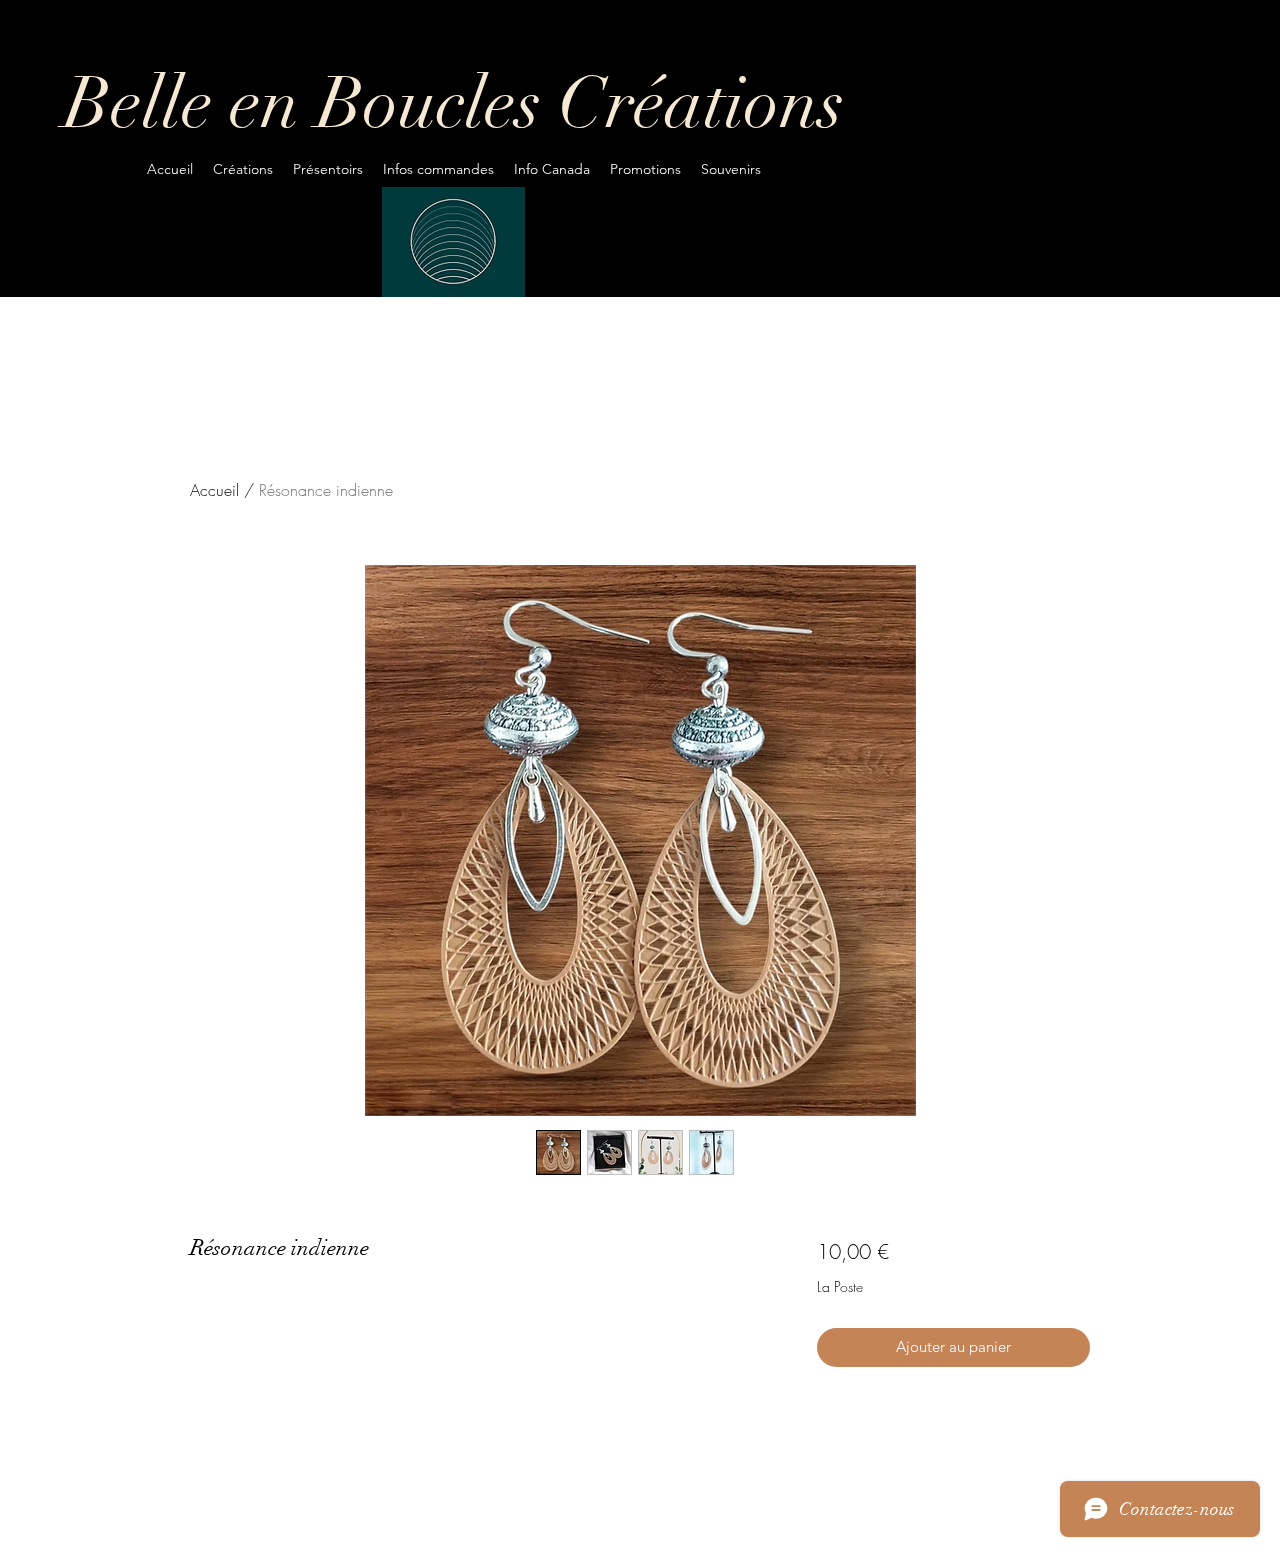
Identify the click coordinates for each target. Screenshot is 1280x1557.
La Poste (840, 1286)
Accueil (214, 490)
